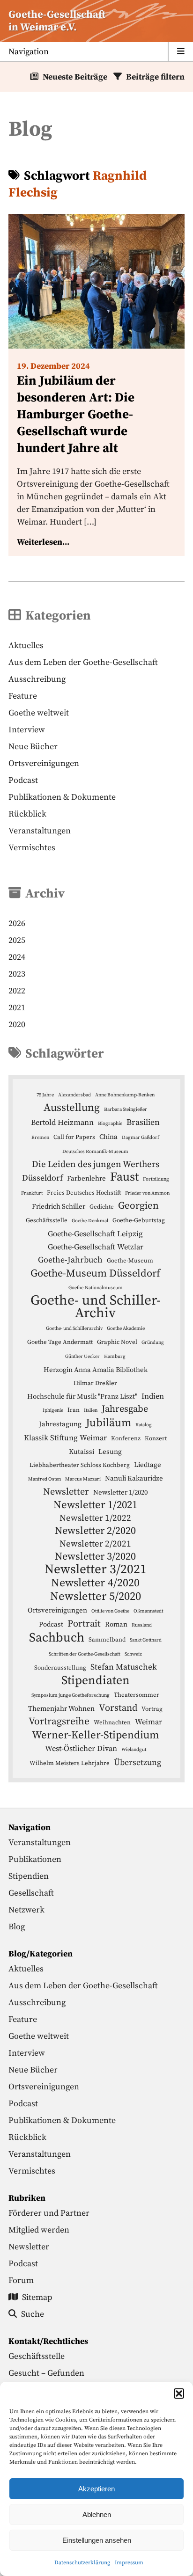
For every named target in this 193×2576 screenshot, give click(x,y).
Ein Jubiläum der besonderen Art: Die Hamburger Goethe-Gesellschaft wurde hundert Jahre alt (76, 415)
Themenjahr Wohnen (61, 1709)
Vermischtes (32, 848)
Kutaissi (82, 1452)
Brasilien (143, 1123)
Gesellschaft (31, 1893)
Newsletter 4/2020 (95, 1583)
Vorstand (118, 1708)
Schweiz (133, 1654)
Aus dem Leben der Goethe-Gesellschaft (83, 662)
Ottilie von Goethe (110, 1611)
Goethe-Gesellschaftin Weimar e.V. (57, 21)
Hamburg (115, 1357)
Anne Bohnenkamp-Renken (125, 1095)
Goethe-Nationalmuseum (96, 1288)
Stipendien (29, 1876)
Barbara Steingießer (126, 1109)
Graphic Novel (117, 1342)
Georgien (138, 1206)
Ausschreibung (37, 679)
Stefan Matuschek (124, 1667)
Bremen (40, 1138)
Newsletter (66, 1492)
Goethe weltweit (39, 713)
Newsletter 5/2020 (96, 1596)
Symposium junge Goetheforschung (71, 1695)
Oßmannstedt (148, 1611)
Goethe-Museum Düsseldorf (95, 1273)
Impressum (129, 2563)
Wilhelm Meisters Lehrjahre (70, 1763)
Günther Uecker (82, 1357)
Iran (74, 1410)
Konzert (156, 1438)
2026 (17, 923)
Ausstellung (72, 1108)
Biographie (110, 1124)
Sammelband (107, 1640)
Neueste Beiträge (75, 77)
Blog (17, 1927)
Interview (27, 730)
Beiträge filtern (155, 77)
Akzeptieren (96, 2489)
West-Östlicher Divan (81, 1749)
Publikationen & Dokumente (62, 797)
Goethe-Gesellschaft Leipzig (95, 1234)
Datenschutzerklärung (82, 2563)
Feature (23, 696)
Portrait (84, 1624)
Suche (33, 2314)
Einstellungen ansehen (97, 2540)
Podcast (23, 780)
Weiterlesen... (43, 542)
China (108, 1137)
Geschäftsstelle (47, 1220)
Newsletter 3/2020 (95, 1557)
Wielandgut (134, 1750)
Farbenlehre (86, 1179)
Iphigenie (53, 1410)
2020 (17, 1025)
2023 (17, 974)
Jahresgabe (125, 1409)
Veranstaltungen (40, 831)
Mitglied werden (39, 2230)
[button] (179, 2394)
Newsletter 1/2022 (95, 1518)
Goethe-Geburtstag (139, 1220)
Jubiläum (108, 1423)
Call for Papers (74, 1137)
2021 (17, 1008)
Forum (21, 2280)
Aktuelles (26, 646)
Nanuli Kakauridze (134, 1478)
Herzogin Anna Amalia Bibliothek (96, 1370)
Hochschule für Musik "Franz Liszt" (82, 1397)
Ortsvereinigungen (44, 763)
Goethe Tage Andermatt (60, 1342)
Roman (116, 1624)
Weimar (148, 1722)
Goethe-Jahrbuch (70, 1260)
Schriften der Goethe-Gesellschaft (85, 1654)
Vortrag (152, 1709)
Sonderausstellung (60, 1668)
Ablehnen (97, 2514)
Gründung (153, 1343)
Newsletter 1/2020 (120, 1492)
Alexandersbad (74, 1095)
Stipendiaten (96, 1681)
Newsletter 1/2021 (95, 1505)
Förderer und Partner (49, 2213)
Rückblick (27, 814)
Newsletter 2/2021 (95, 1544)
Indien (153, 1397)
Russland (142, 1625)
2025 (17, 940)
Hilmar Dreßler (95, 1383)
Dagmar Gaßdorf (141, 1138)
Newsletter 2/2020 (95, 1531)
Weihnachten (112, 1722)
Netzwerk (26, 1910)
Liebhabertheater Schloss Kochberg (80, 1465)
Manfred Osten (45, 1479)
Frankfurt (32, 1193)
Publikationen (35, 1859)
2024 (17, 957)
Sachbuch (57, 1638)
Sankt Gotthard (146, 1640)
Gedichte (102, 1207)
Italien (91, 1410)
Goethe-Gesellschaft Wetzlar (96, 1247)
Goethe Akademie (126, 1328)
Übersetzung (137, 1763)
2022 (17, 991)
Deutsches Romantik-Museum (95, 1152)
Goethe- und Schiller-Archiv (96, 1307)
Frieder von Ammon (147, 1193)
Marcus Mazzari (83, 1479)
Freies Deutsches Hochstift (84, 1193)
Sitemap (37, 2297)
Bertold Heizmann (62, 1123)
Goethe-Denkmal (90, 1221)
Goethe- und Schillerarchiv (74, 1328)
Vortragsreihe (59, 1722)
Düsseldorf (42, 1178)
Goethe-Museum (130, 1261)
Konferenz (126, 1438)
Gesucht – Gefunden (46, 2373)
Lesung (110, 1452)
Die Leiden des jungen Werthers (96, 1164)
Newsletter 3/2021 (96, 1570)
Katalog (144, 1425)
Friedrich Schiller (59, 1207)
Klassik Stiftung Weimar (65, 1438)
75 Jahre (45, 1095)
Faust (124, 1177)
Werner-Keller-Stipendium (96, 1735)
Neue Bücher (33, 747)
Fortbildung (156, 1179)
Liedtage (148, 1465)
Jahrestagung (60, 1424)
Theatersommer (137, 1695)
